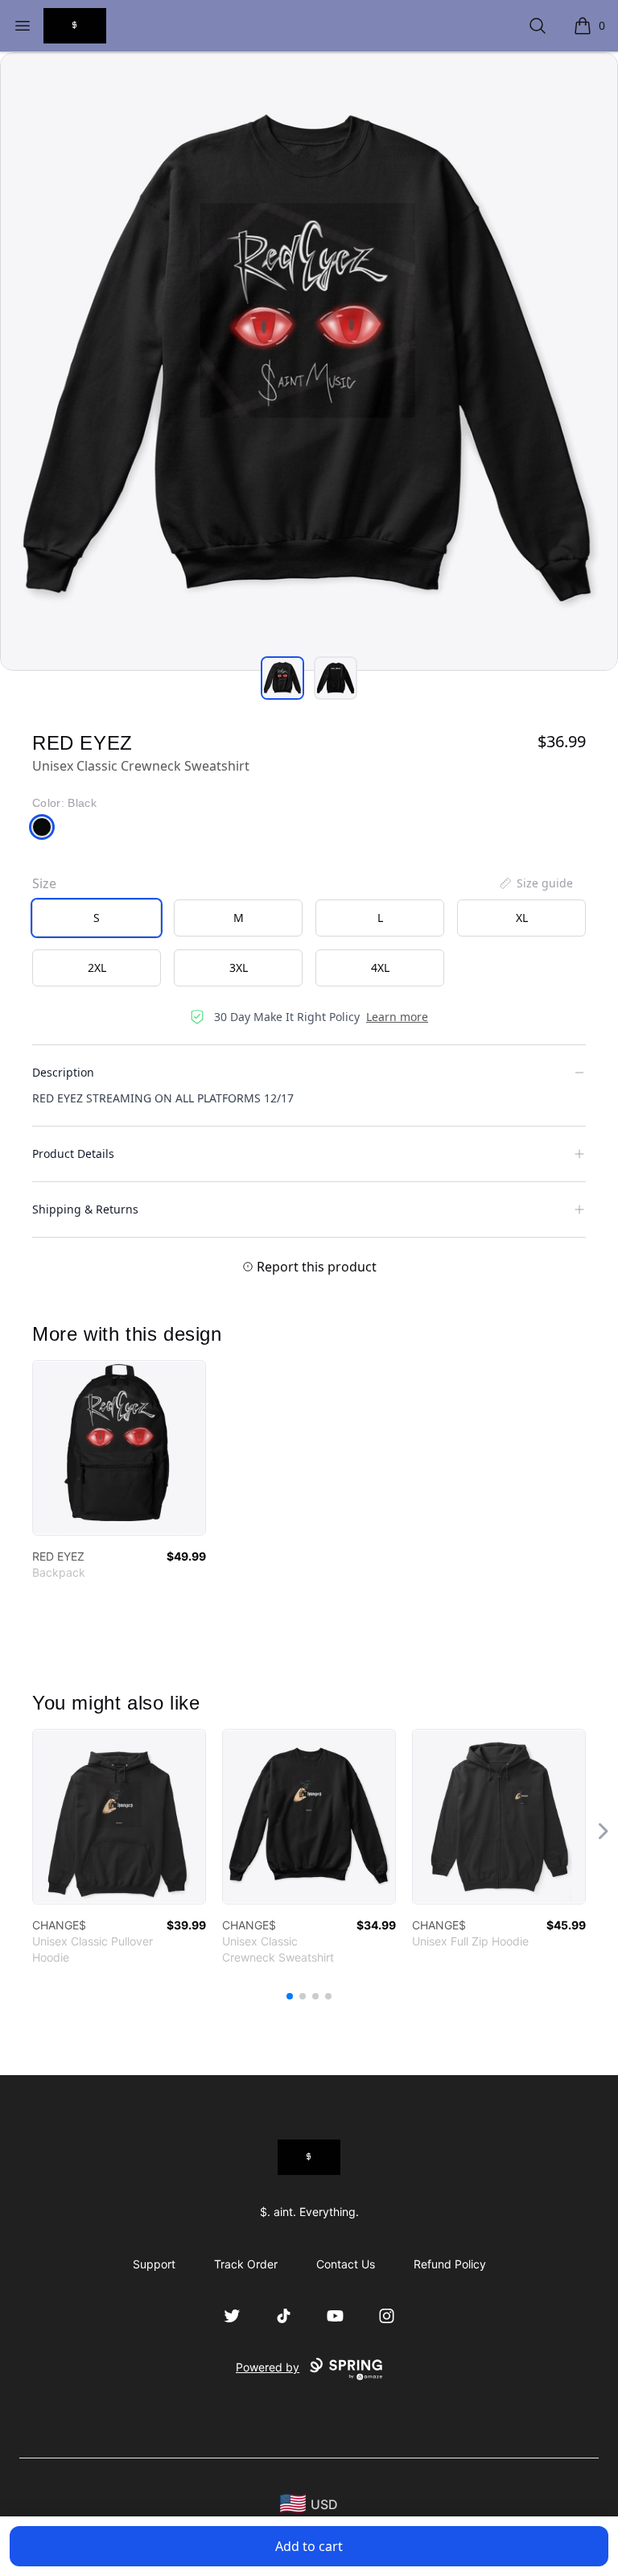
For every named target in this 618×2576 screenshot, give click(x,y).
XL (522, 918)
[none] (535, 883)
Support (154, 2264)
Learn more (397, 1017)
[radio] (97, 918)
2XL (97, 968)
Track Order (246, 2264)
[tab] (282, 678)
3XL (239, 968)
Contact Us (346, 2264)
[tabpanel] (309, 362)
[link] (119, 1448)
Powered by (268, 2367)
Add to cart (309, 2546)
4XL (380, 968)
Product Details (73, 1154)
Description (63, 1072)
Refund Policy (450, 2264)
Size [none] (44, 883)
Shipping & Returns (85, 1209)
